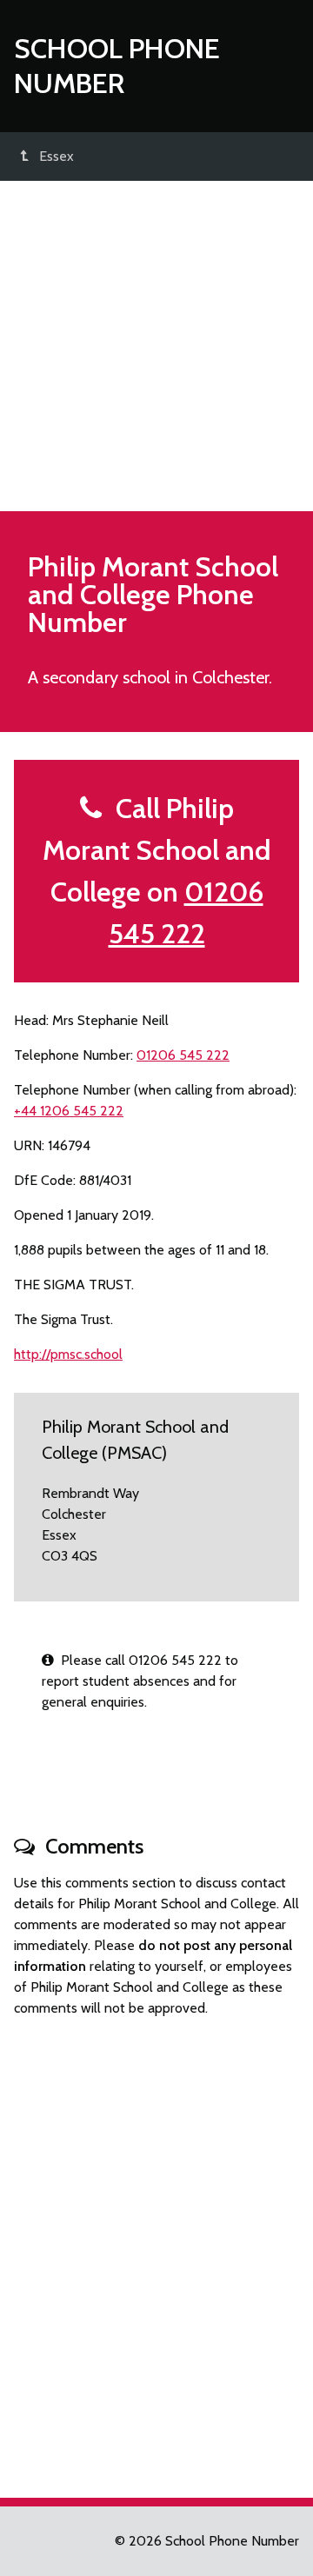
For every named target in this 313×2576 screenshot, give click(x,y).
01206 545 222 (183, 1055)
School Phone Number (117, 66)
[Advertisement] (156, 346)
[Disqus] (156, 2250)
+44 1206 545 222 (69, 1111)
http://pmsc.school (68, 1354)
